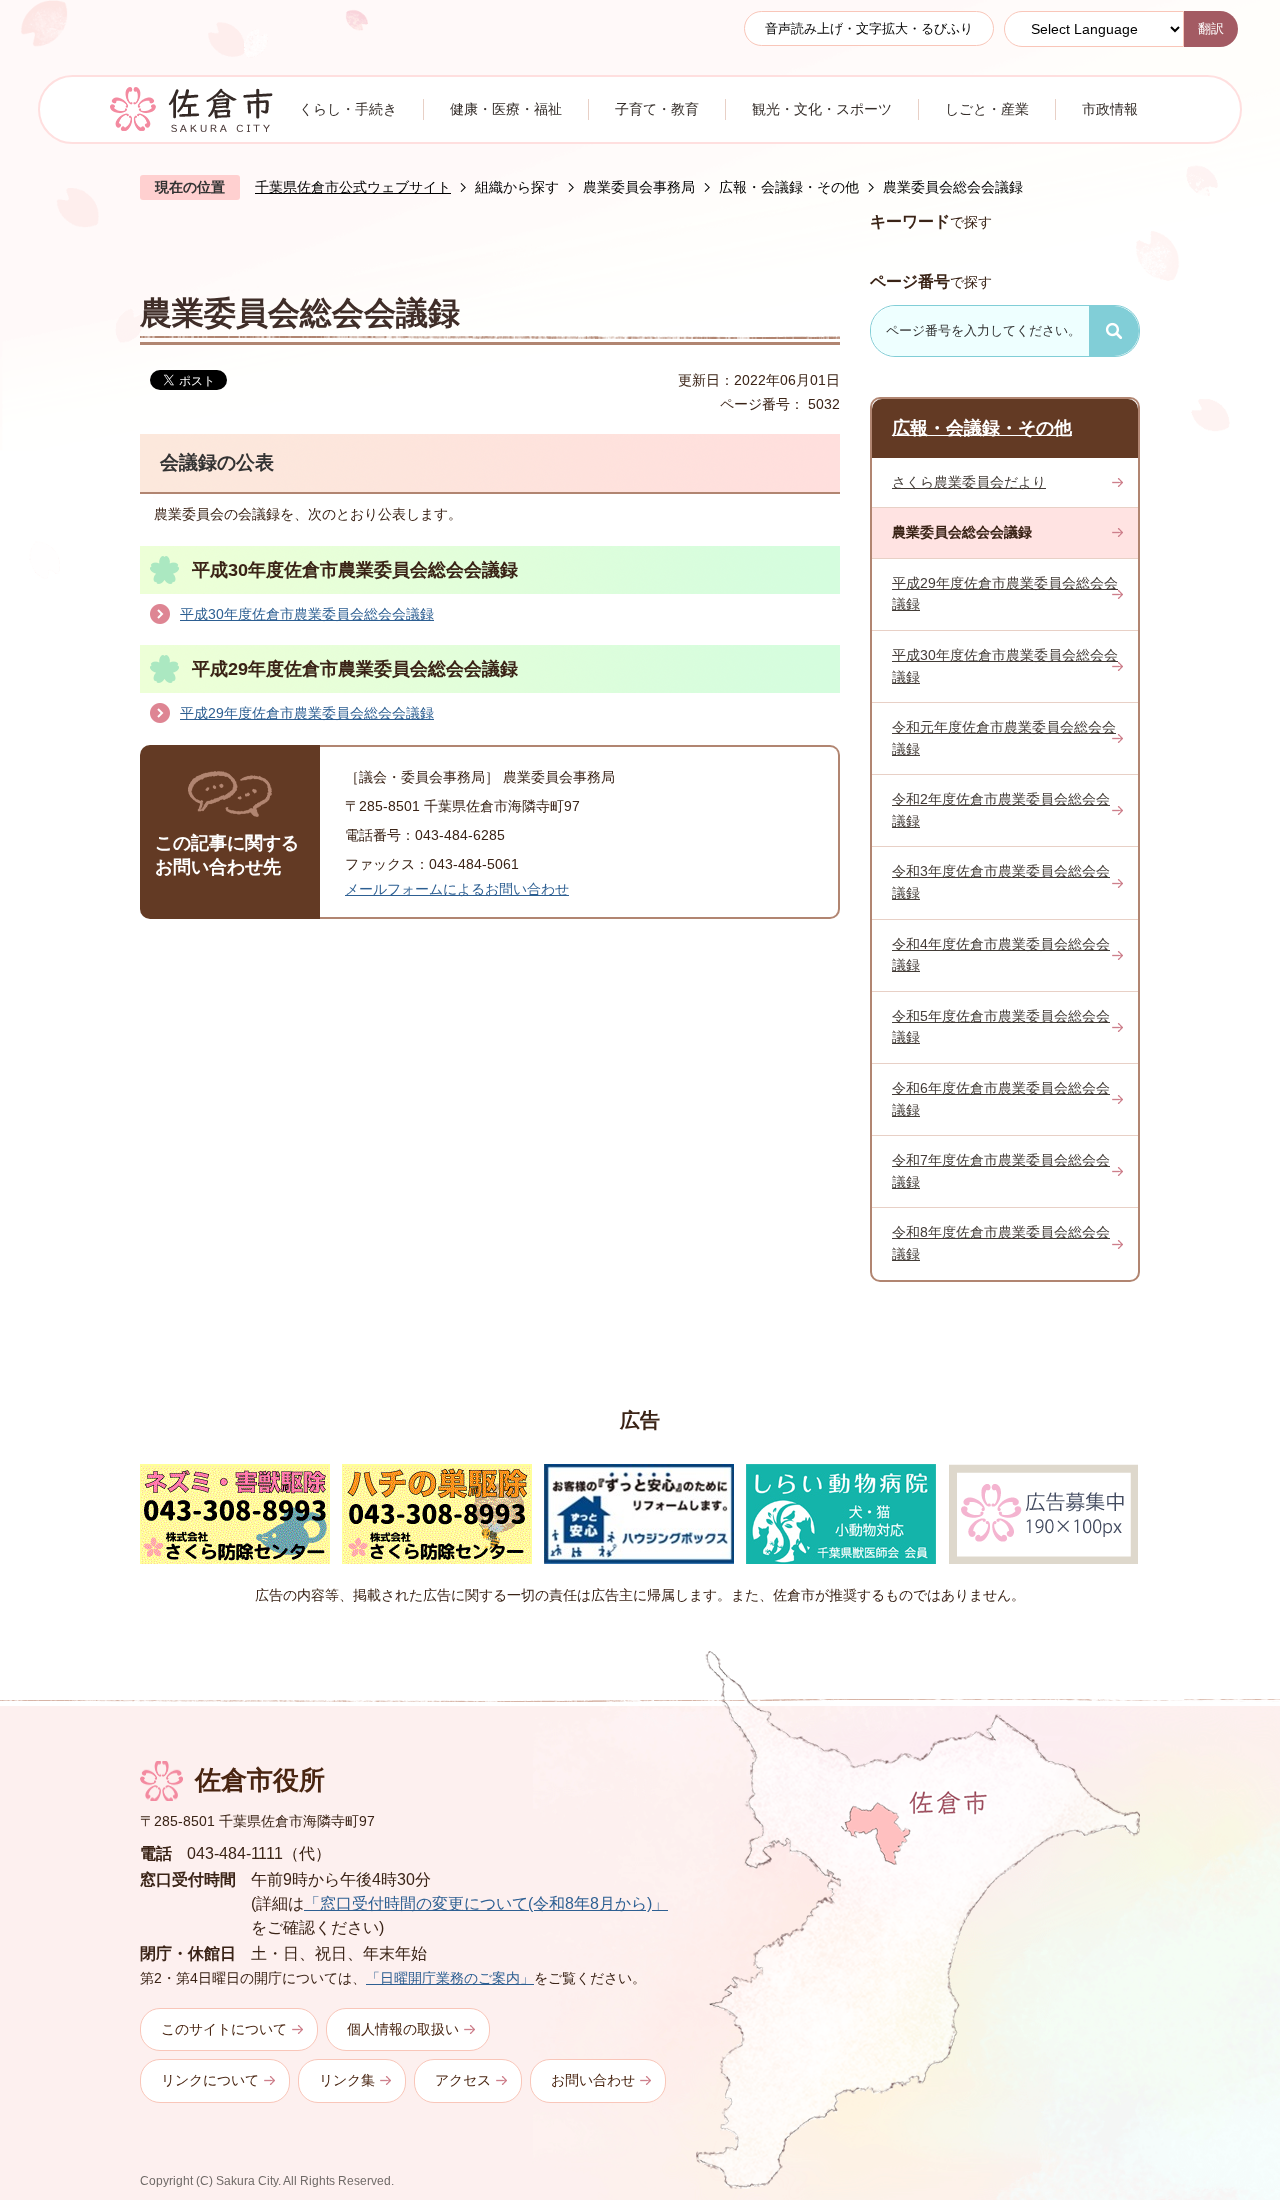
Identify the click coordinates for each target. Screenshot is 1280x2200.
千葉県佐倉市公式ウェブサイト (353, 187)
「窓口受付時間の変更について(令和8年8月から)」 (486, 1903)
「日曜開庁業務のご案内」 (450, 1978)
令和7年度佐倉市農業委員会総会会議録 (1001, 1171)
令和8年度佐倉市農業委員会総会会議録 (1001, 1243)
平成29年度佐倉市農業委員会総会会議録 (307, 713)
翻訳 (1211, 28)
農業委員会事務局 (639, 187)
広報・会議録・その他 (789, 187)
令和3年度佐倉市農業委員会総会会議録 (1001, 882)
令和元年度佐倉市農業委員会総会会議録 (1004, 738)
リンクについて (210, 2080)
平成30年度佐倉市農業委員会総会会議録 (307, 614)
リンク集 (347, 2080)
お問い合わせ (593, 2080)
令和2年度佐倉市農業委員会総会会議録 (1001, 810)
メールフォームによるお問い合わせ (457, 889)
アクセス (463, 2080)
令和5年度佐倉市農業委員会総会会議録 (1001, 1027)
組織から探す (517, 187)
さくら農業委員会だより (969, 482)
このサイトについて (224, 2029)
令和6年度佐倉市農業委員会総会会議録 (1001, 1099)
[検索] (1114, 331)
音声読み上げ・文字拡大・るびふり (869, 28)
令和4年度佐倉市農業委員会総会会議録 (1001, 955)
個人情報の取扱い (403, 2029)
